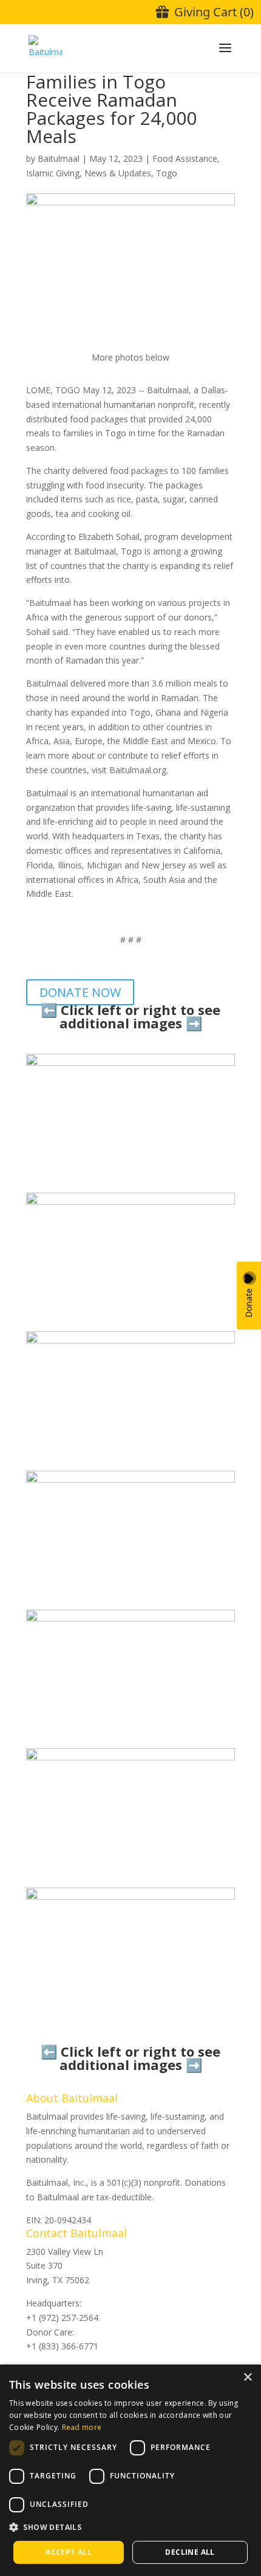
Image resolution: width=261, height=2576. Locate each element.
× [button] (247, 2378)
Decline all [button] (190, 2552)
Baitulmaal (59, 158)
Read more (82, 2427)
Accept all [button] (69, 2552)
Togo (167, 173)
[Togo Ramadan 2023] (130, 1185)
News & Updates (118, 173)
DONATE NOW (80, 992)
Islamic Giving (53, 173)
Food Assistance (185, 158)
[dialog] (130, 2470)
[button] (130, 2528)
